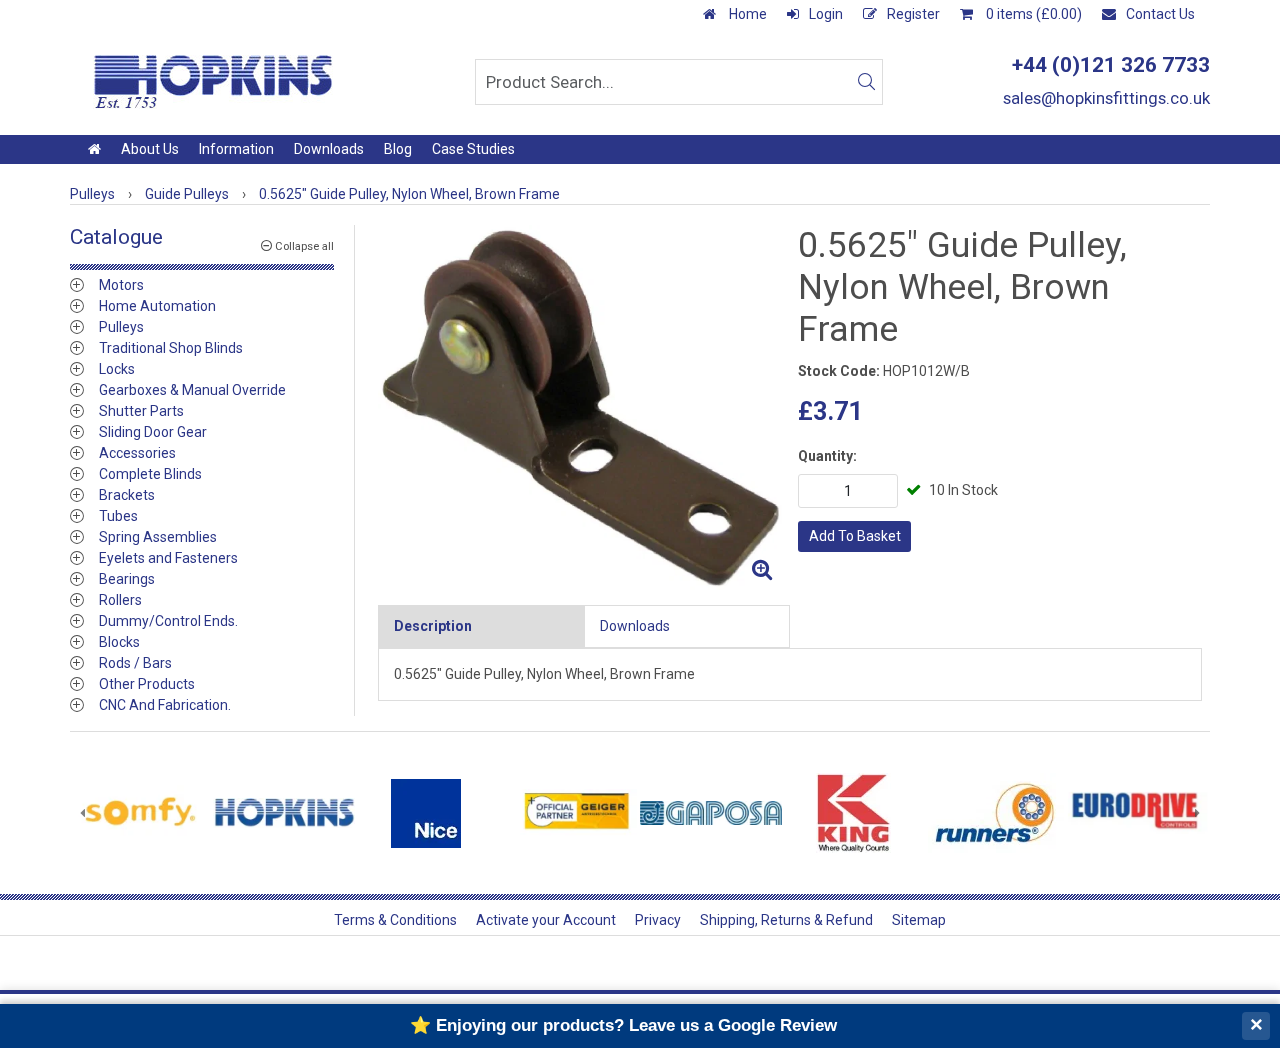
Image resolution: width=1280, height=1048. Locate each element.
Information (236, 149)
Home (746, 14)
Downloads (329, 149)
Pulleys (121, 327)
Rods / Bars (135, 663)
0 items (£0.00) (1032, 14)
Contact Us (1160, 14)
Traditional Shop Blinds (171, 348)
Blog (398, 149)
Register (913, 14)
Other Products (147, 684)
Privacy (658, 920)
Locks (117, 369)
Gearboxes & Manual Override (192, 390)
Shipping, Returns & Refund (786, 920)
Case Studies (473, 149)
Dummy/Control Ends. (168, 621)
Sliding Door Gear (153, 432)
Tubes (118, 516)
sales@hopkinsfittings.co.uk (1106, 98)
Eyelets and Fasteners (168, 558)
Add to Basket (855, 536)
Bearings (127, 579)
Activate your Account (546, 920)
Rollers (120, 600)
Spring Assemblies (158, 537)
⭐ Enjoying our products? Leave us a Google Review (623, 1025)
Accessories (137, 453)
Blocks (119, 642)
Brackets (127, 495)
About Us (150, 149)
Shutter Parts (141, 411)
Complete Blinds (150, 474)
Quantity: (827, 456)
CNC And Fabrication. (165, 705)
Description (433, 626)
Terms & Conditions (395, 920)
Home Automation (157, 306)
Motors (121, 285)
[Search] (866, 82)
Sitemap (919, 920)
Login (826, 14)
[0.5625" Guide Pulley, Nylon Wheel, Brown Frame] (580, 407)
